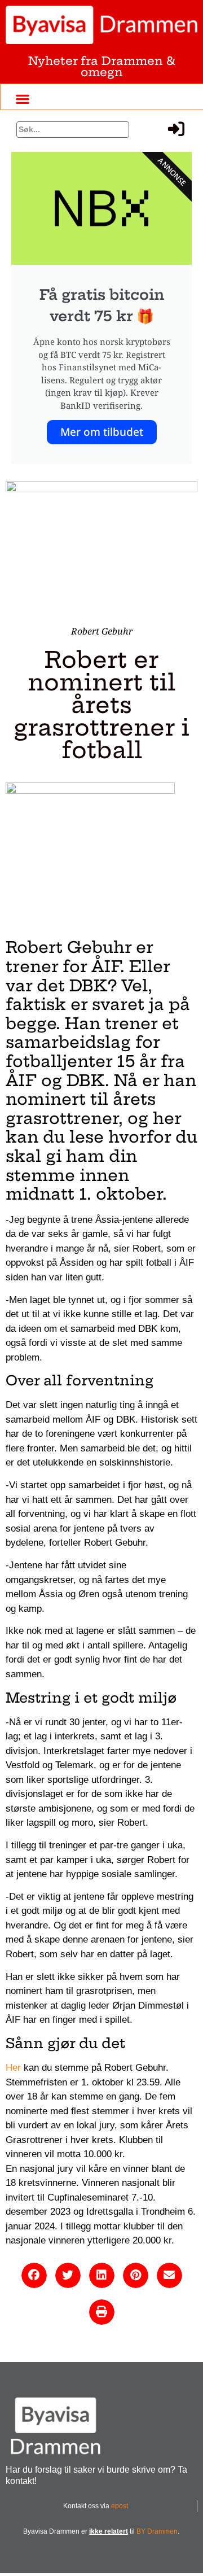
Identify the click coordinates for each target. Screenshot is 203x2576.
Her (13, 2068)
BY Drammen (157, 2531)
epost (120, 2506)
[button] (23, 99)
